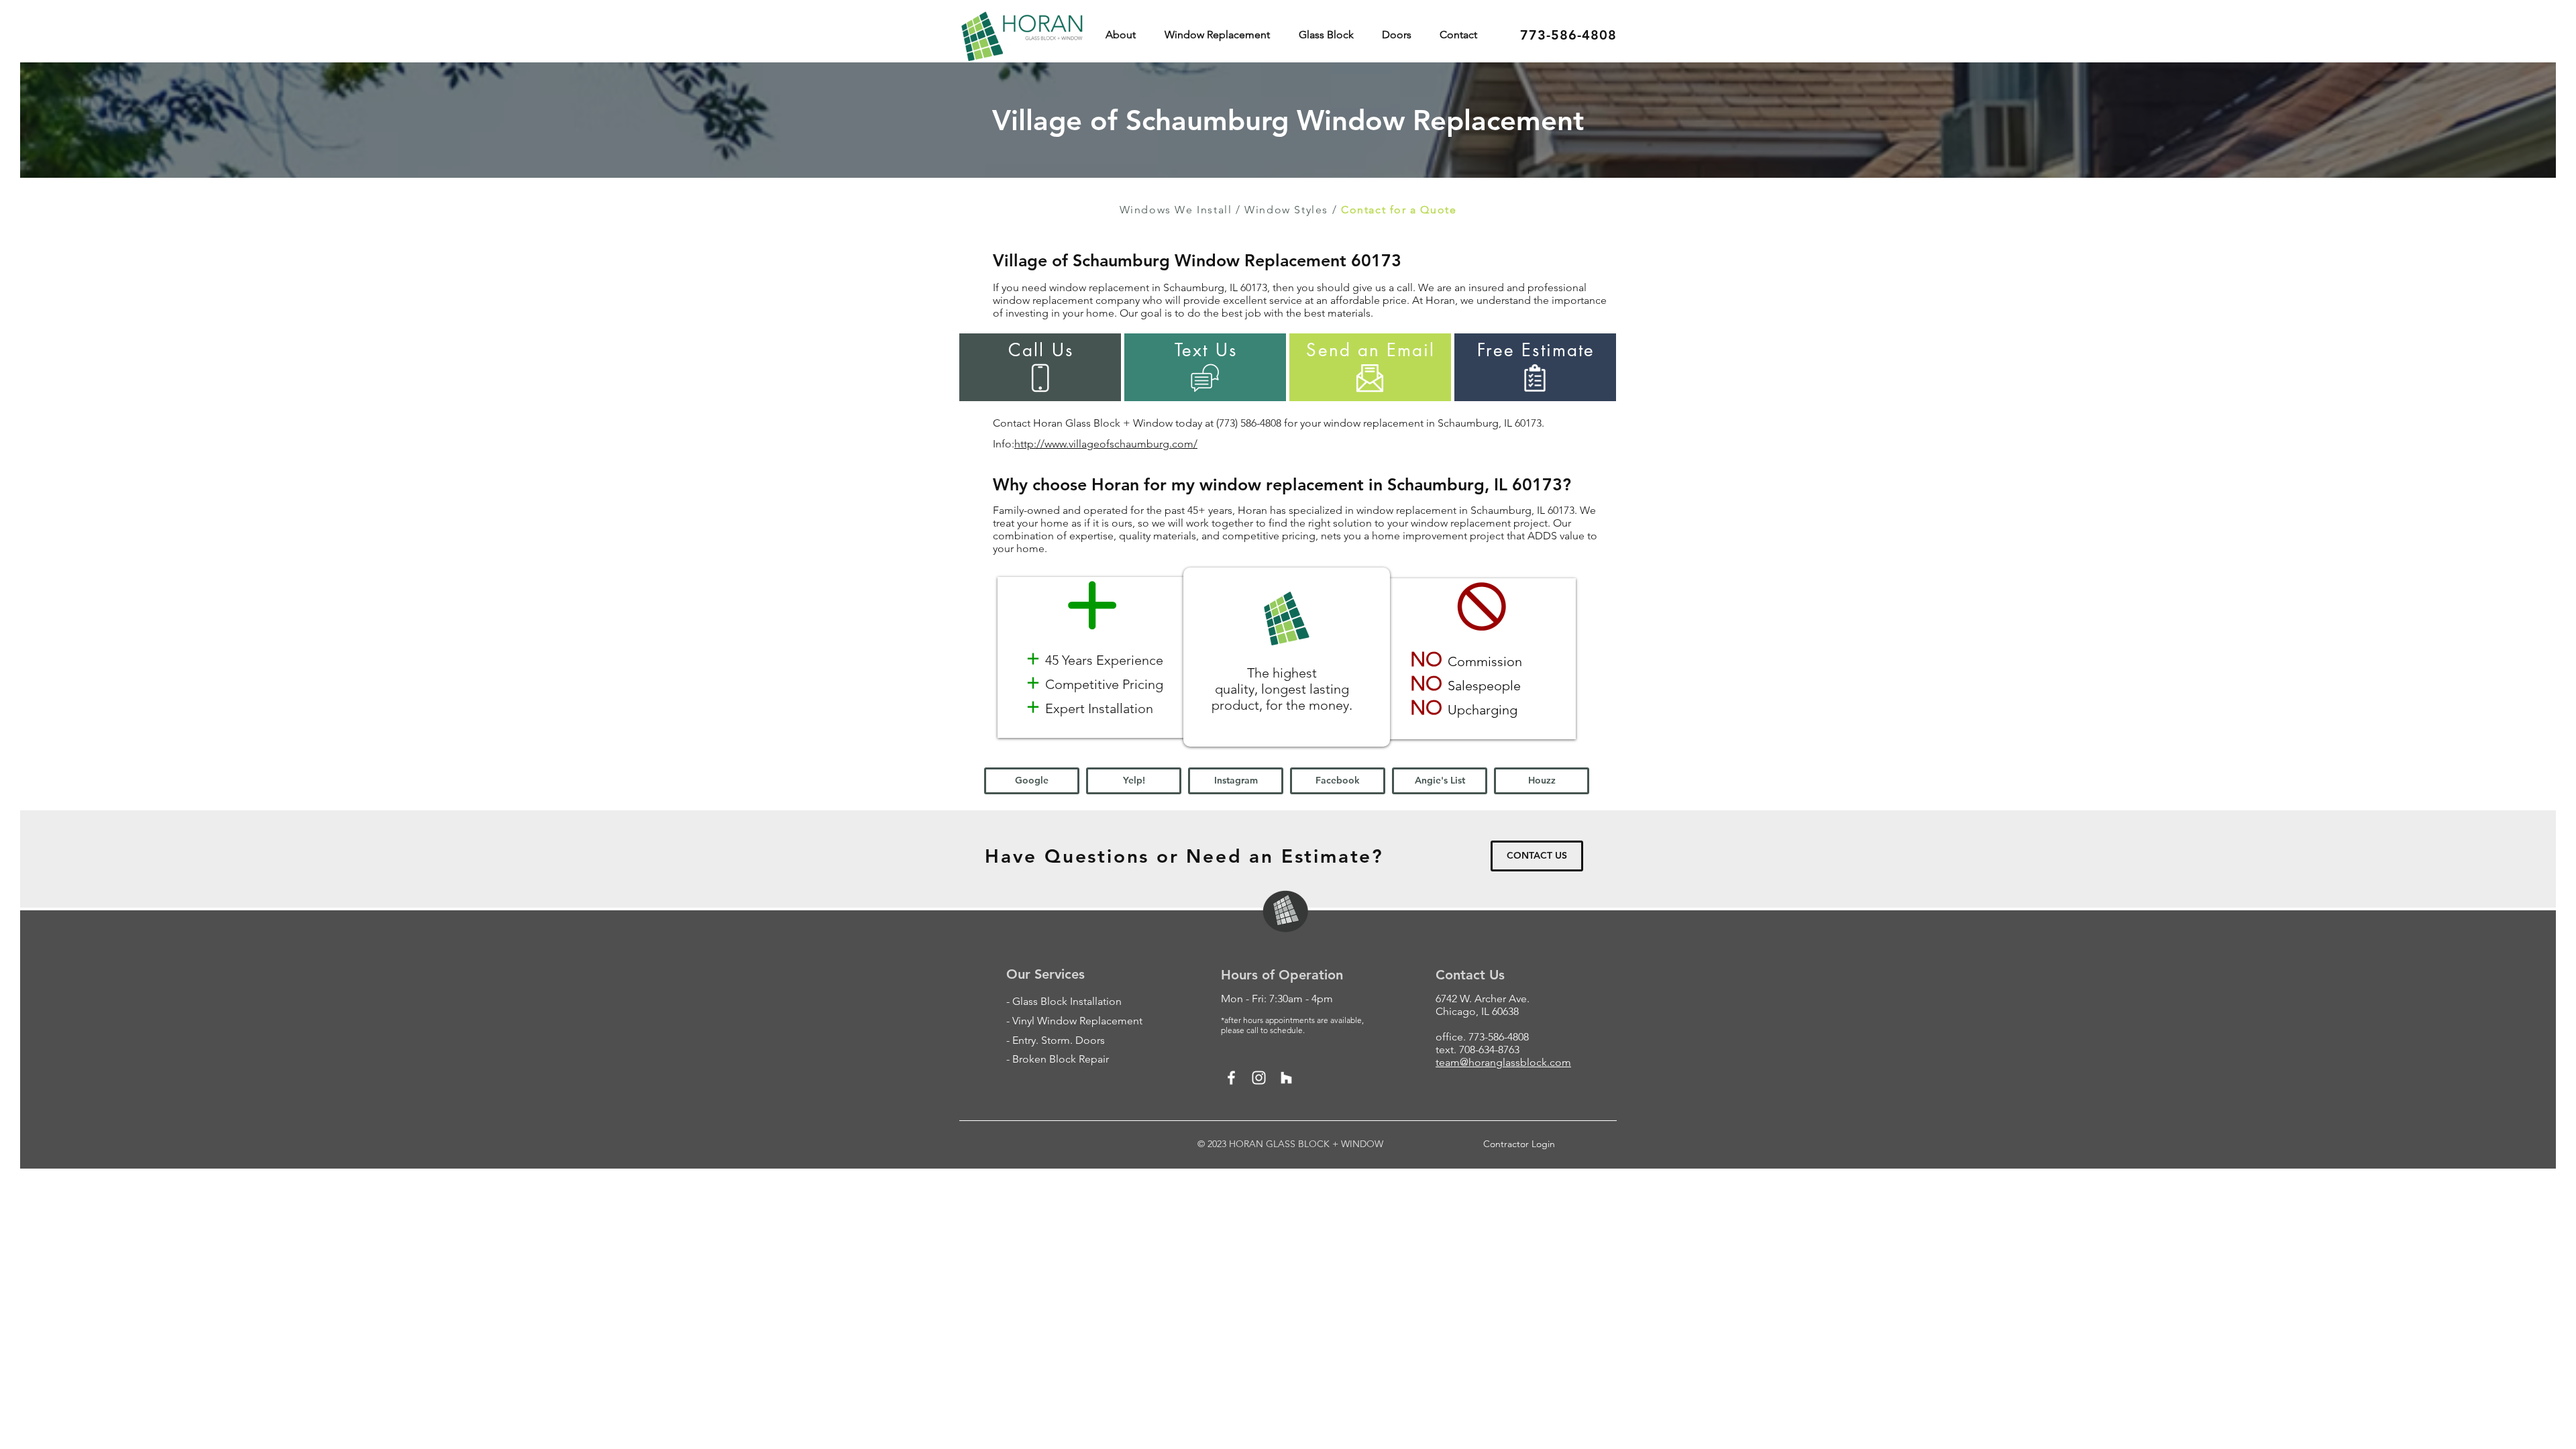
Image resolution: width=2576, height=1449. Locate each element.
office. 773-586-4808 (1482, 1037)
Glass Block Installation (1067, 1001)
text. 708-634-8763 (1478, 1050)
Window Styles (1286, 210)
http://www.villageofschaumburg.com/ (1106, 444)
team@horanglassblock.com (1503, 1062)
